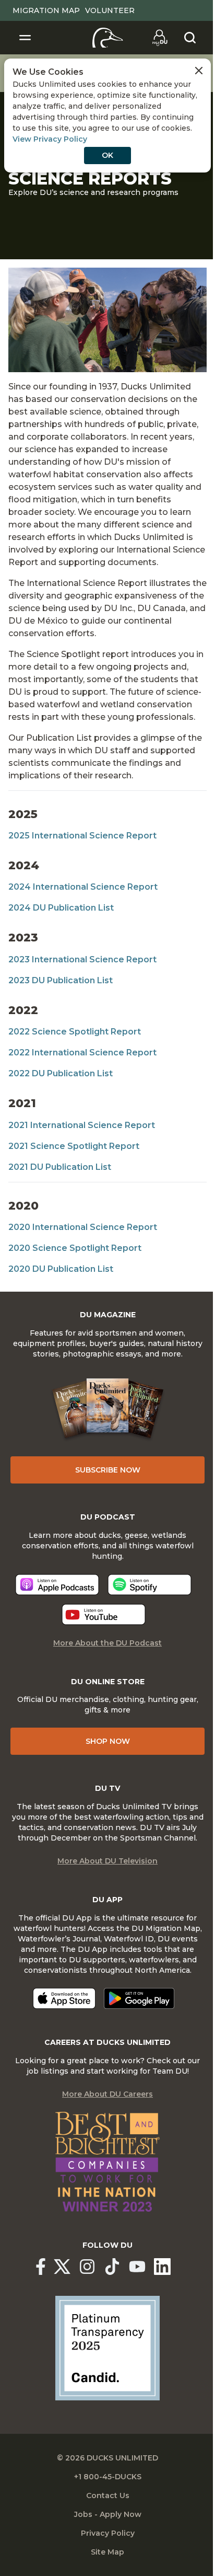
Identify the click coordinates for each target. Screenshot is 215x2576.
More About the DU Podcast (107, 1643)
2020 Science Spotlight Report (75, 1248)
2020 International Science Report (83, 1227)
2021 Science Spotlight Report (74, 1146)
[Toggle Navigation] (25, 38)
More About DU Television (107, 1861)
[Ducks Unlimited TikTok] (112, 2267)
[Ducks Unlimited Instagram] (87, 2267)
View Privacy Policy (50, 139)
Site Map (107, 2552)
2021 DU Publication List (60, 1167)
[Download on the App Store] (64, 1998)
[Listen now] (57, 1585)
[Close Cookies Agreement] (199, 71)
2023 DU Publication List (61, 980)
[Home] (108, 38)
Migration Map (46, 10)
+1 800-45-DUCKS (108, 2477)
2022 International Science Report (82, 1053)
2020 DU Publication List (61, 1269)
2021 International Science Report (82, 1125)
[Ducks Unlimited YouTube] (137, 2267)
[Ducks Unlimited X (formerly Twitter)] (62, 2267)
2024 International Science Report (83, 887)
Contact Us (108, 2495)
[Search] (190, 38)
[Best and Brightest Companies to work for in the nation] (107, 2162)
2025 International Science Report (82, 836)
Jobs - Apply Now (108, 2514)
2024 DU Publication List (61, 908)
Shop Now (108, 1741)
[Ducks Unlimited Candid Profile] (107, 2348)
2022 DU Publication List (61, 1073)
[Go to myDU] (160, 38)
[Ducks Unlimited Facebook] (41, 2267)
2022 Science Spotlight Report (75, 1032)
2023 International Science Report (82, 959)
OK (107, 155)
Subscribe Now (108, 1470)
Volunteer (110, 10)
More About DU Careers (107, 2094)
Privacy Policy (108, 2533)
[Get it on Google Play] (139, 1998)
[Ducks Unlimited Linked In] (162, 2267)
